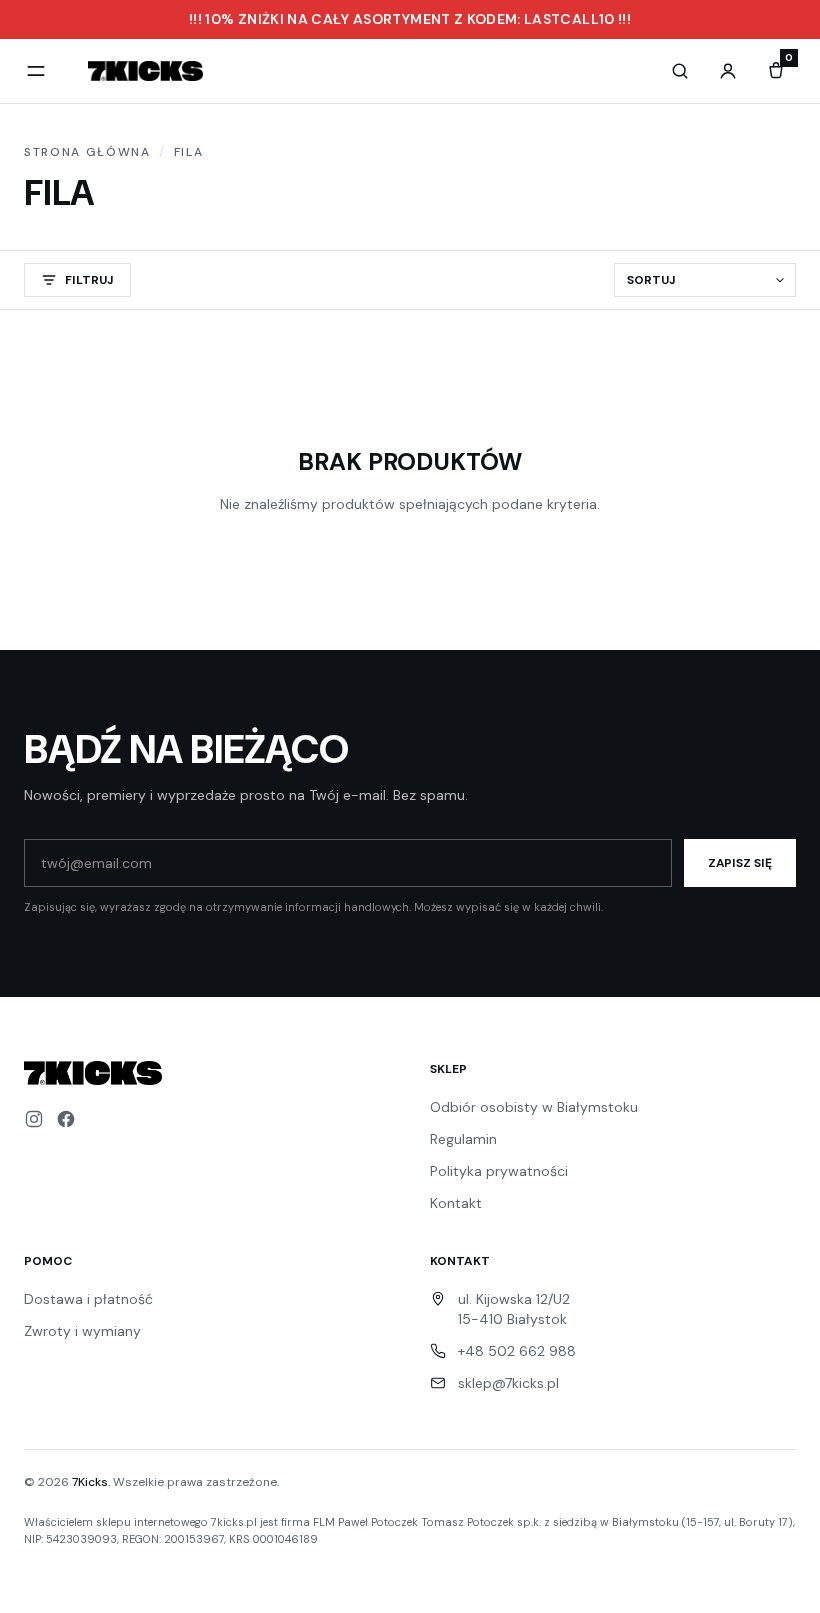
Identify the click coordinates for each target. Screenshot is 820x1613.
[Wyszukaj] (680, 71)
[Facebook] (66, 1119)
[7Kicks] (145, 71)
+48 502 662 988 (517, 1351)
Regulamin (463, 1139)
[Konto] (728, 71)
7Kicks (90, 1482)
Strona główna (87, 152)
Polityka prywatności (499, 1171)
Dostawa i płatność (88, 1299)
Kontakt (456, 1203)
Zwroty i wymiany (82, 1331)
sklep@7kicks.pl (508, 1383)
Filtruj (89, 280)
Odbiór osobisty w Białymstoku (534, 1107)
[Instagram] (34, 1119)
